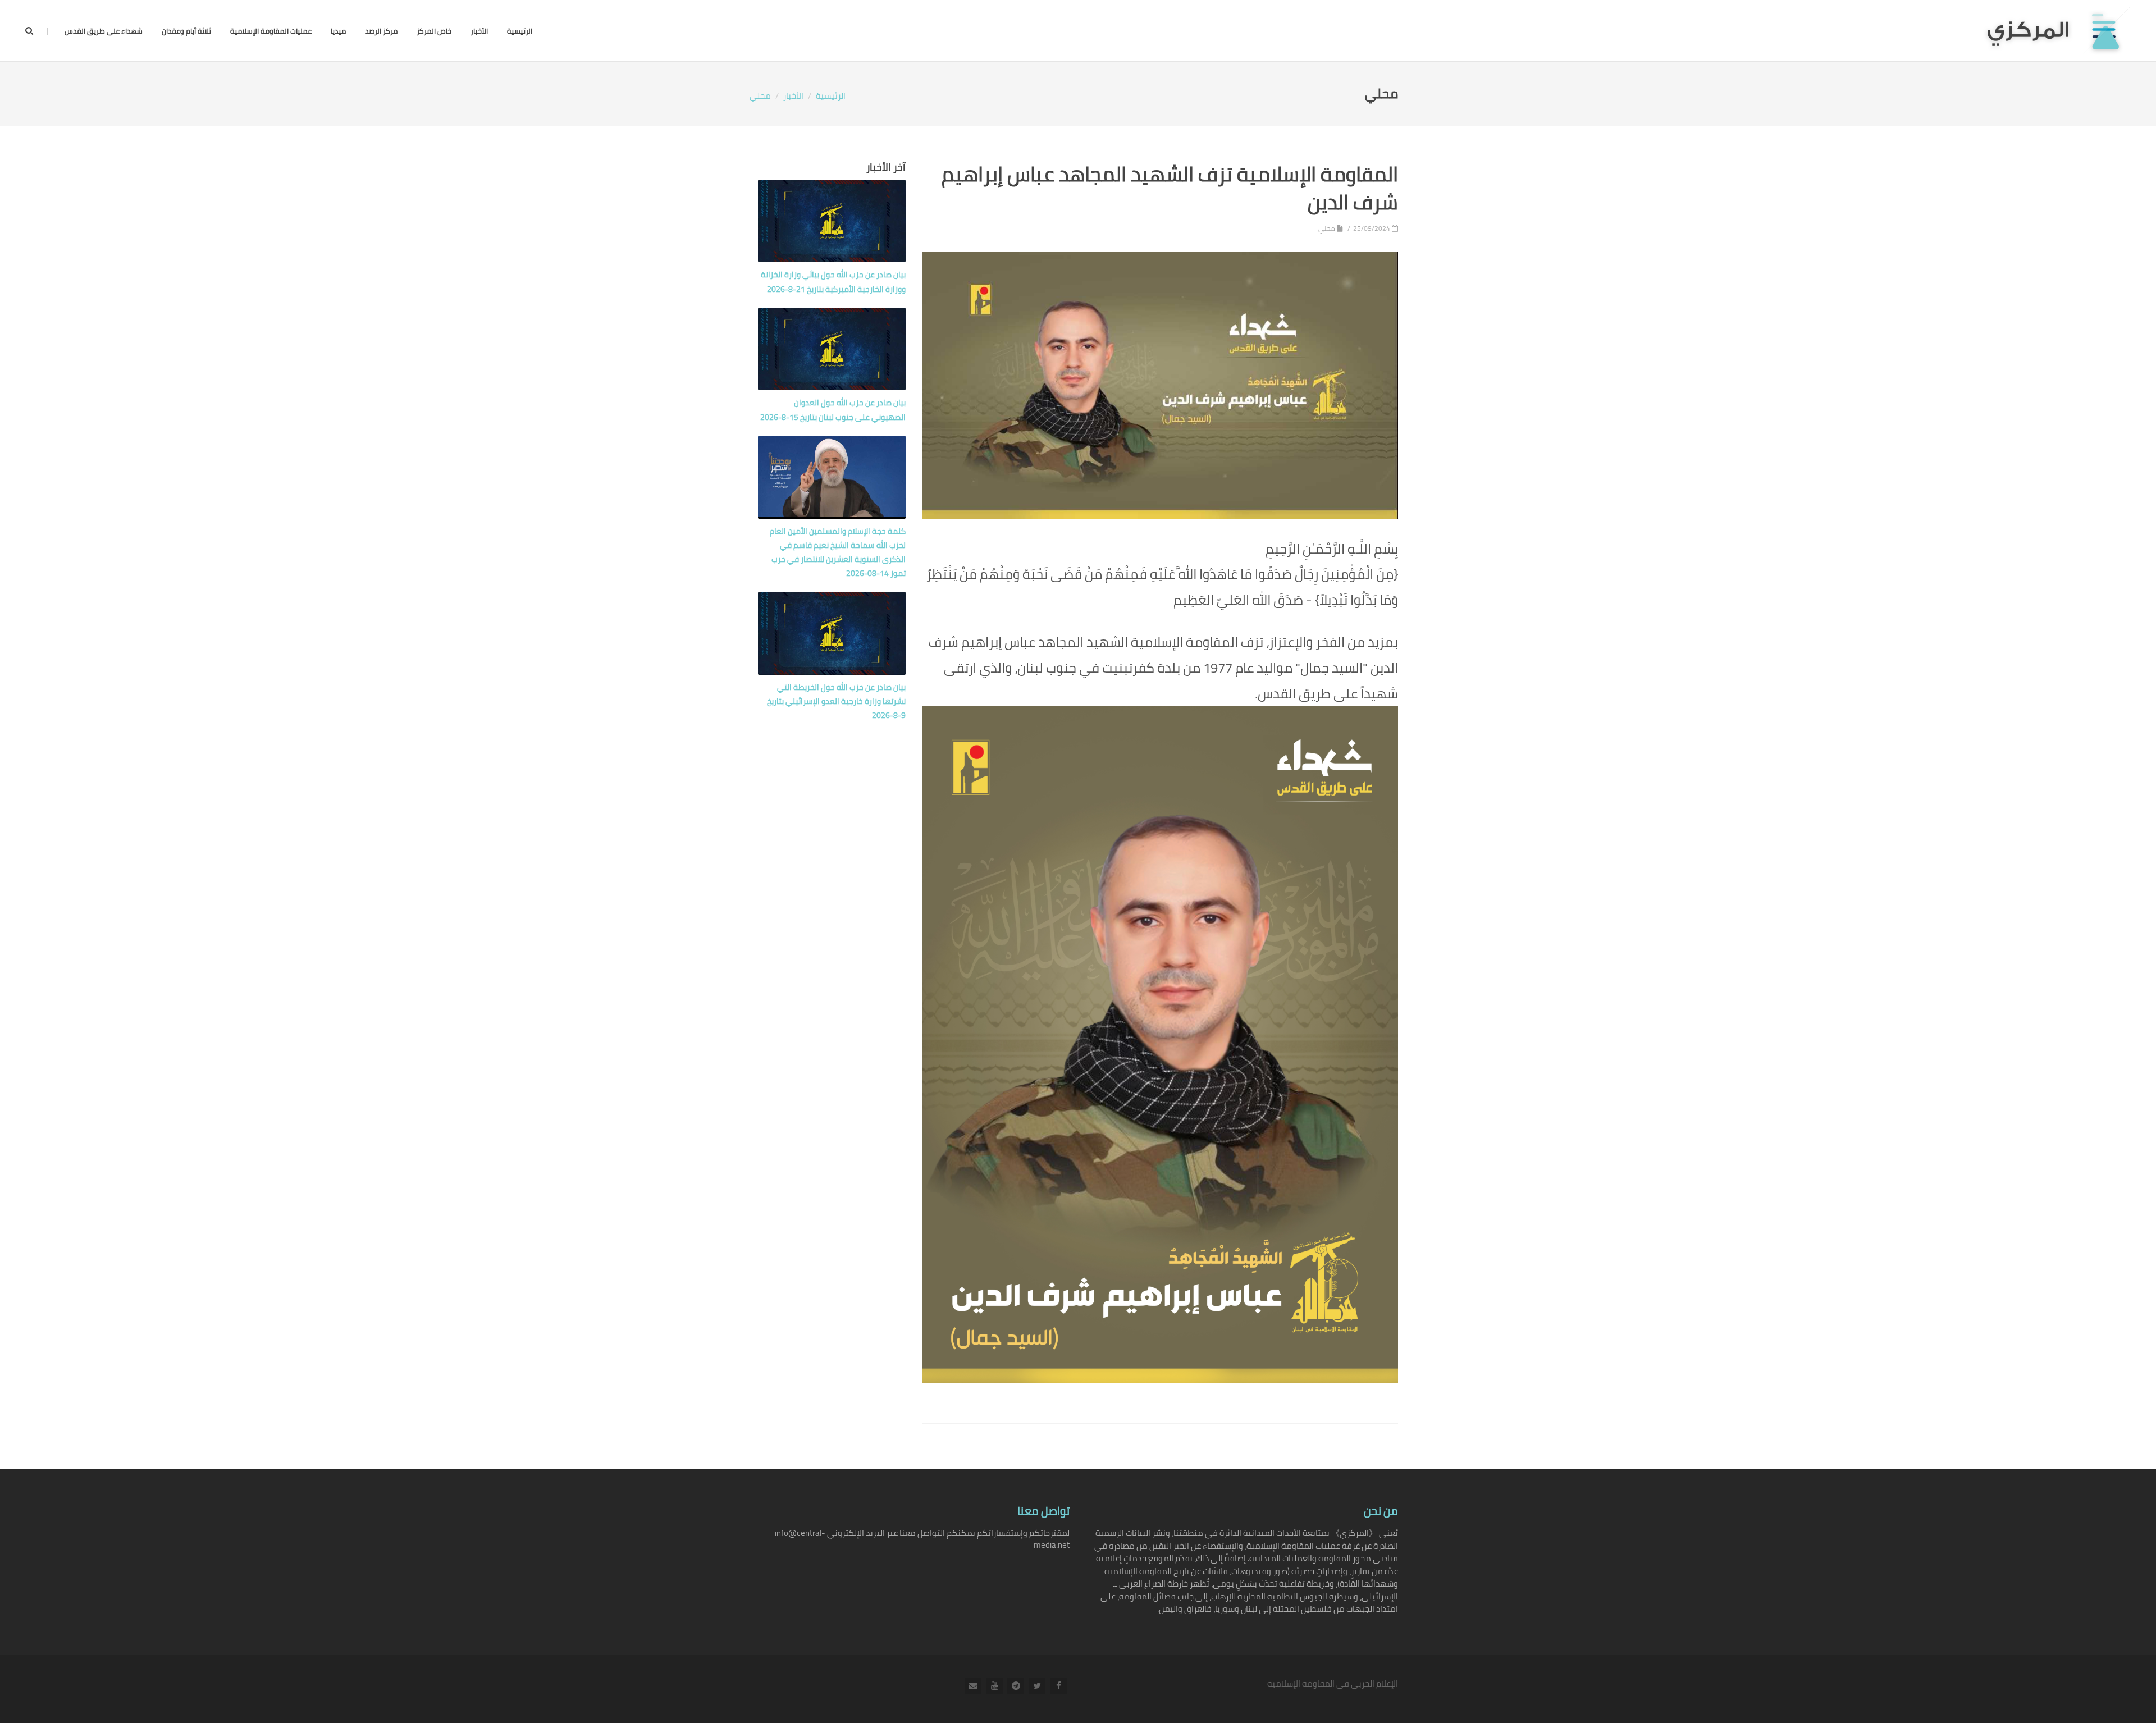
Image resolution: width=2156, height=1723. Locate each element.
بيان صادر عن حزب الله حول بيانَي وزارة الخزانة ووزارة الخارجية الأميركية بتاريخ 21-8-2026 (833, 282)
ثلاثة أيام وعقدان (186, 31)
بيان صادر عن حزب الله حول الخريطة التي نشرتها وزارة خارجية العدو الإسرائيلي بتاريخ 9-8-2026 (836, 701)
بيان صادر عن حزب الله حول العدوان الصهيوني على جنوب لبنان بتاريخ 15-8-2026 (833, 410)
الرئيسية (520, 31)
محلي (760, 96)
